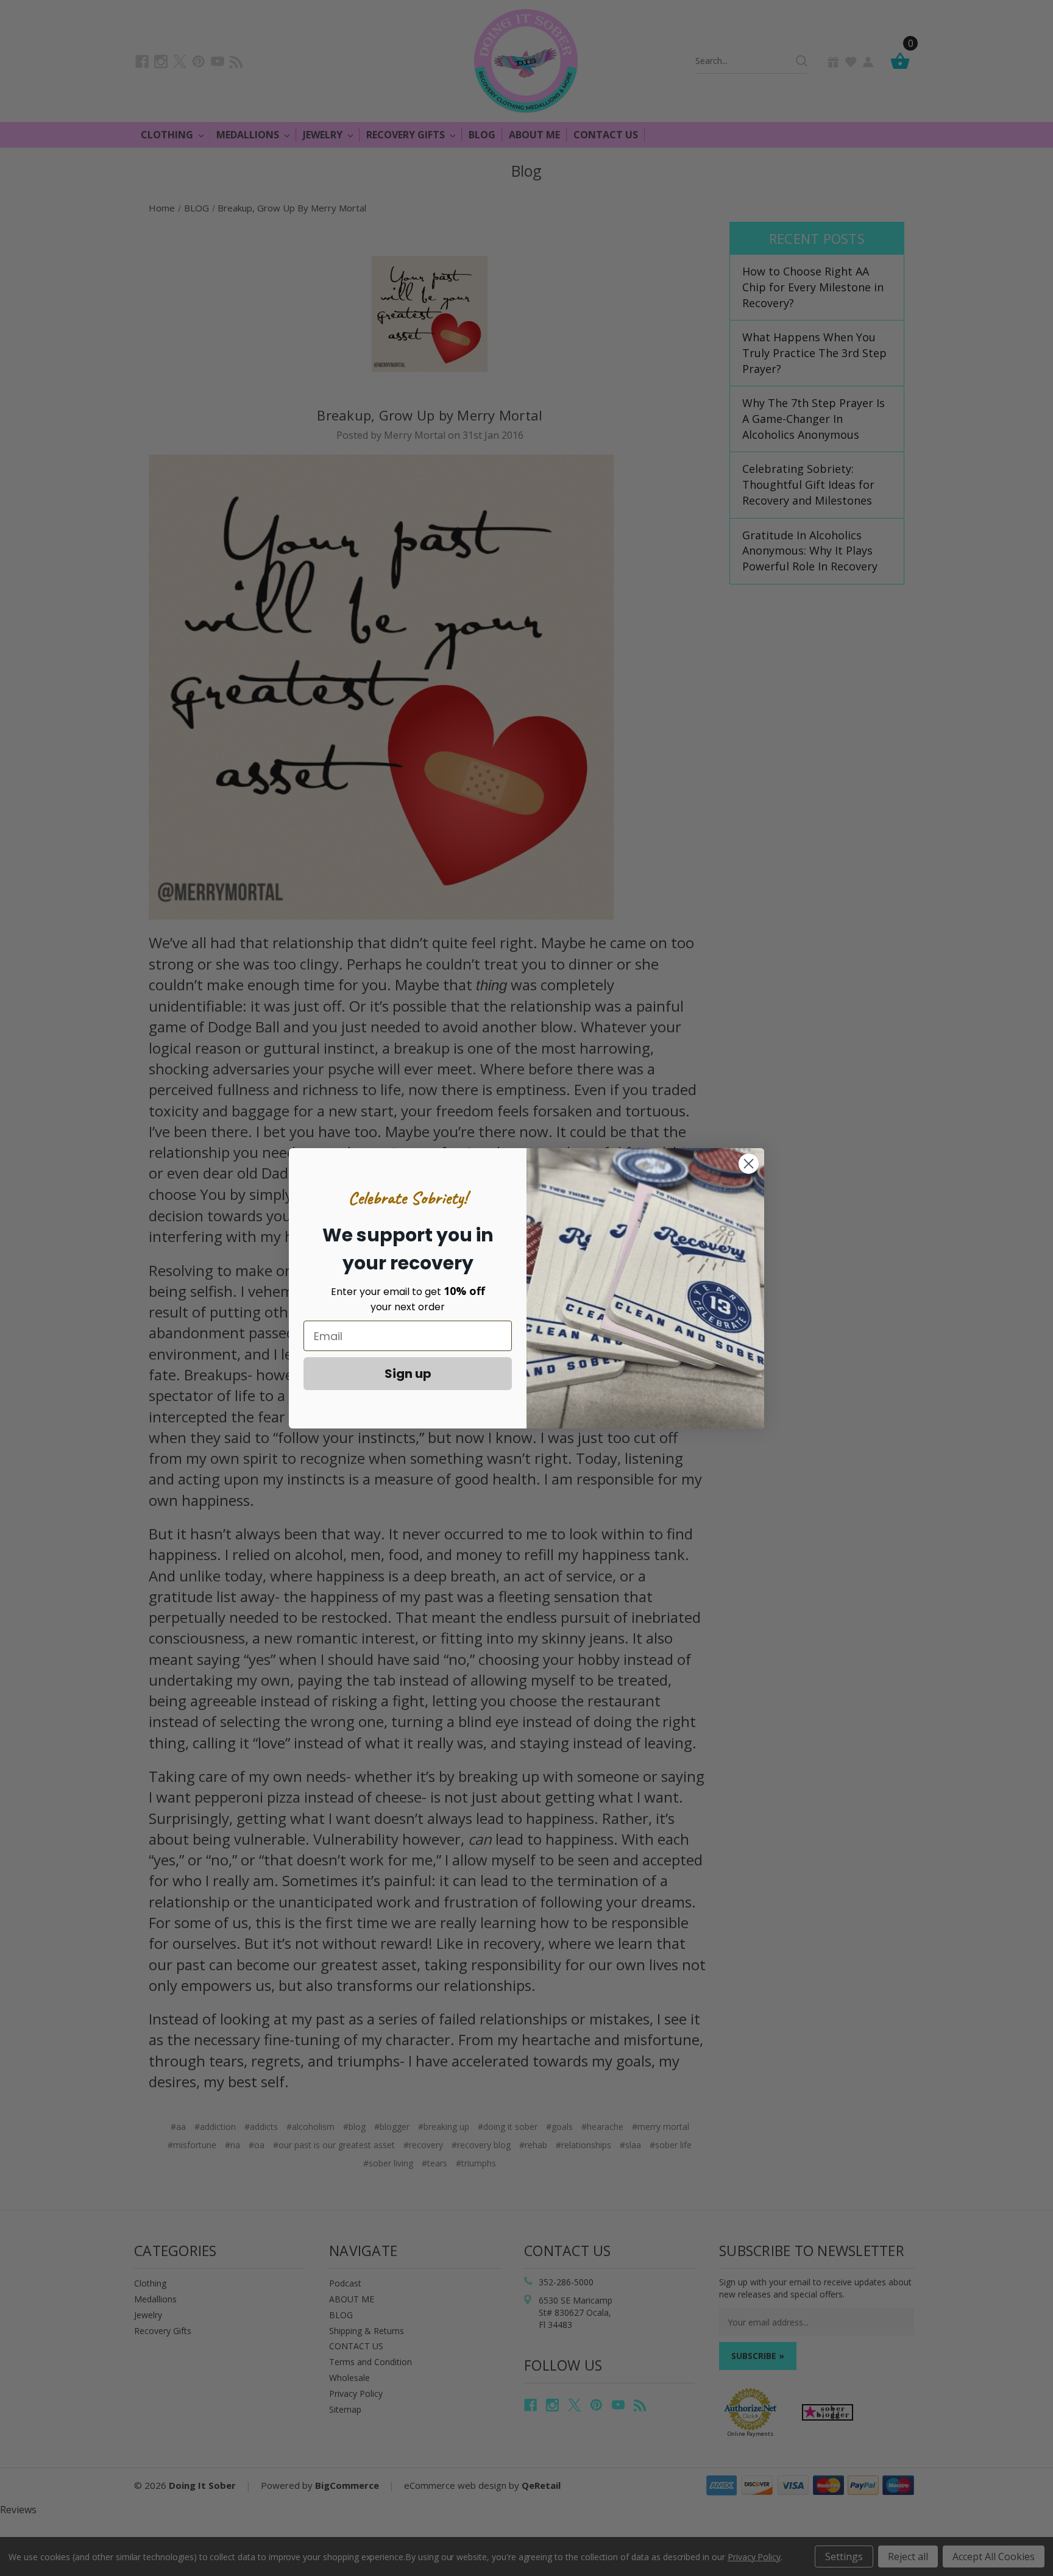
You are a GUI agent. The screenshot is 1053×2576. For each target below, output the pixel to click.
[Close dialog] (749, 1164)
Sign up (408, 1374)
